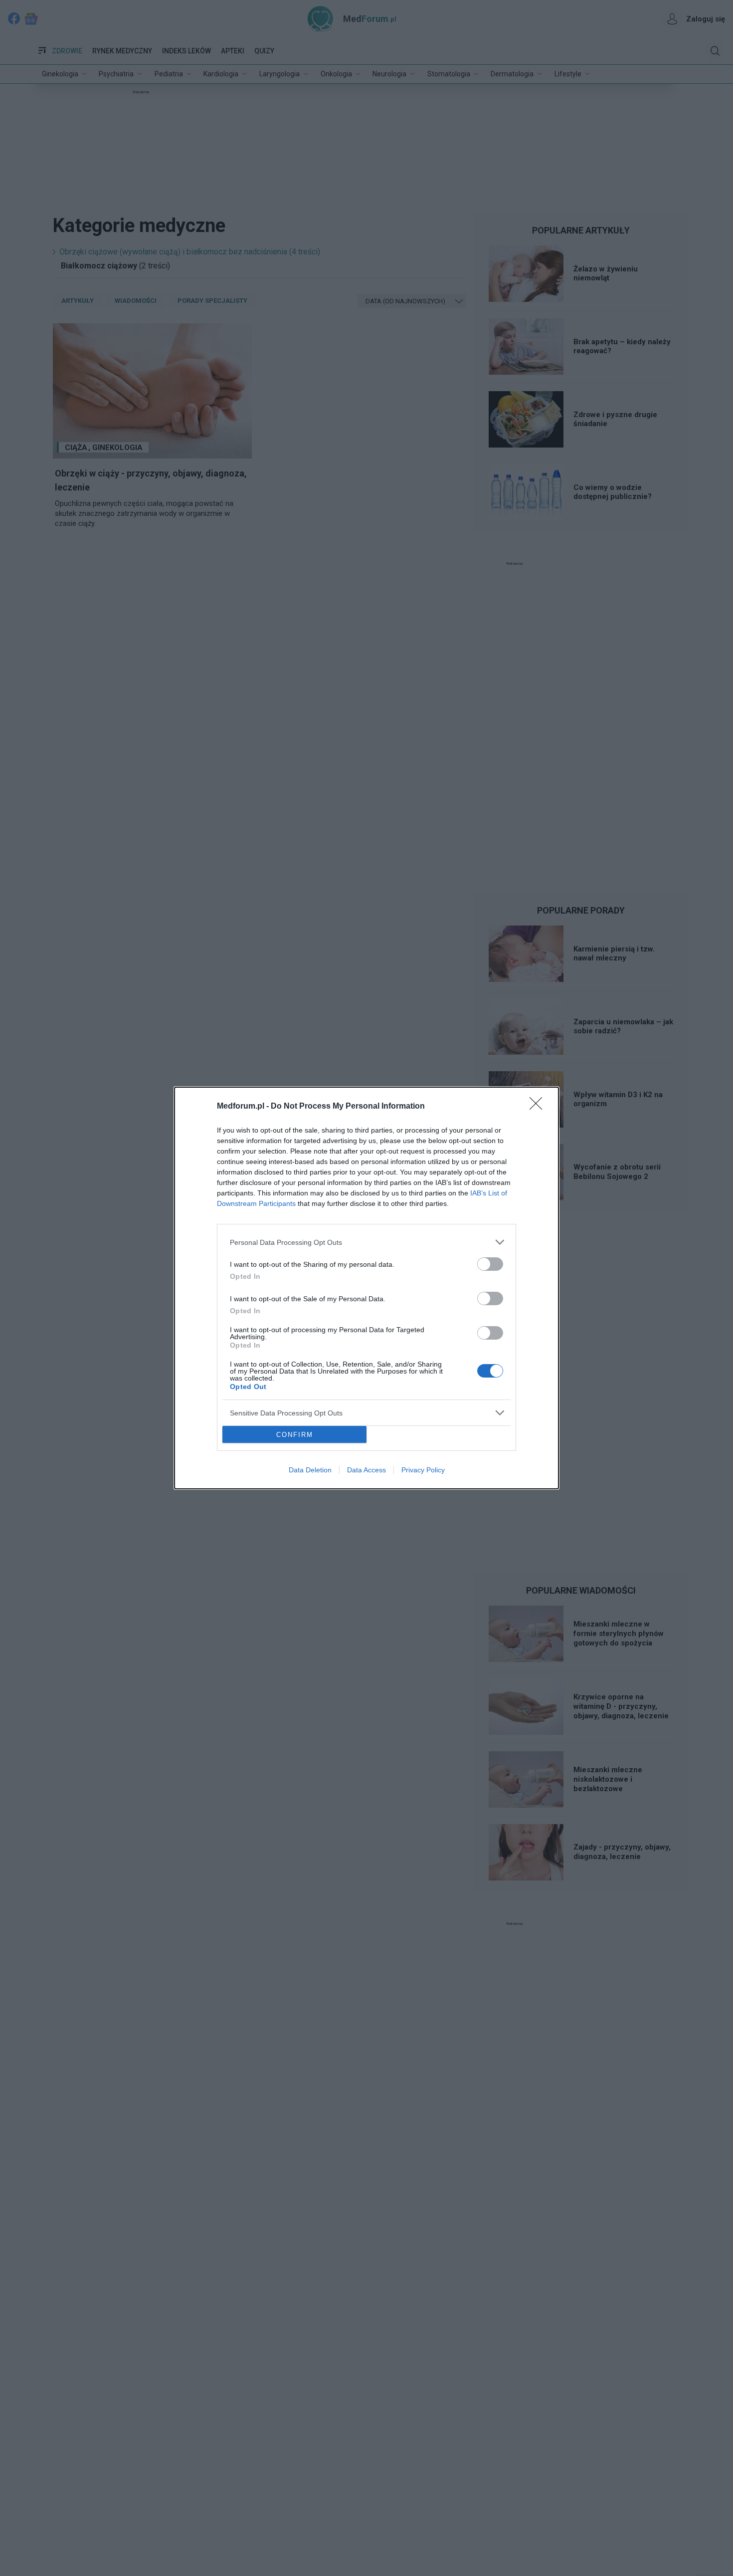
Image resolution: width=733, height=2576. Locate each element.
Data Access (366, 1470)
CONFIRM (295, 1435)
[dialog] (366, 1288)
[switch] (490, 1264)
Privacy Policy (423, 1470)
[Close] (539, 1107)
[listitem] (366, 1242)
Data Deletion (310, 1470)
